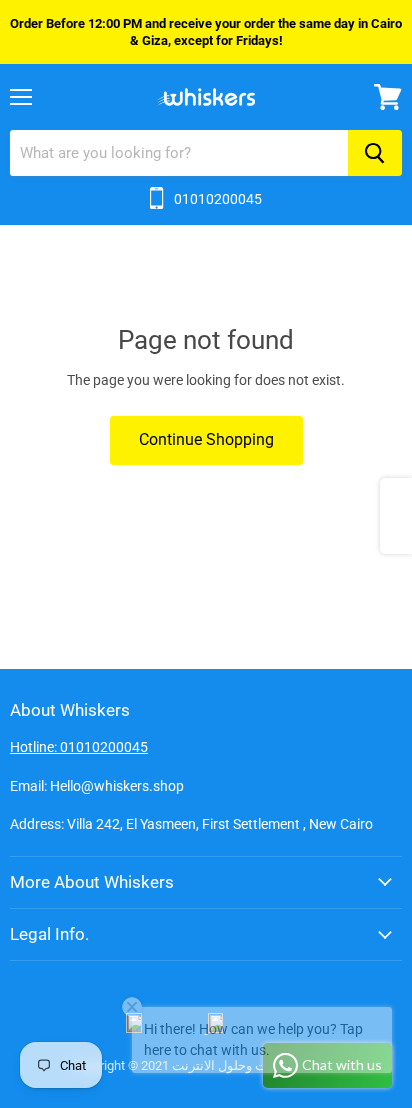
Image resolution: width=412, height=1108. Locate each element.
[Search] (375, 153)
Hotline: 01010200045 (79, 747)
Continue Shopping (206, 439)
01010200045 (218, 199)
